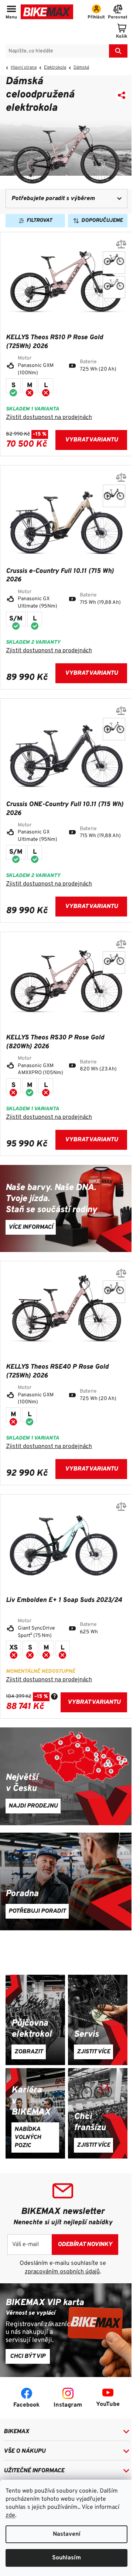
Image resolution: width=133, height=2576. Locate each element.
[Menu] (11, 13)
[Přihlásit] (96, 13)
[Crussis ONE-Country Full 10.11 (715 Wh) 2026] (114, 496)
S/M (16, 619)
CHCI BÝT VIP (28, 2356)
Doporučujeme (102, 221)
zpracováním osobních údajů (62, 2272)
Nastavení (67, 2534)
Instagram (68, 2405)
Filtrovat (39, 221)
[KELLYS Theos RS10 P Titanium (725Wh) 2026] (114, 287)
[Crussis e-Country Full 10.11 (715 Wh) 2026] (114, 729)
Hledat (118, 51)
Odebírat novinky (85, 2245)
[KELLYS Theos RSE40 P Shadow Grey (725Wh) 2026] (114, 1292)
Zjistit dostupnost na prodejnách (49, 417)
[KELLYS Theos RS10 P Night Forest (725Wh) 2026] (114, 263)
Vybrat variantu (91, 440)
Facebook (26, 2405)
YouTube (108, 2404)
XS (13, 1648)
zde (10, 2515)
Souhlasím (66, 2558)
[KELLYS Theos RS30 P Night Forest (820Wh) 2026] (114, 962)
